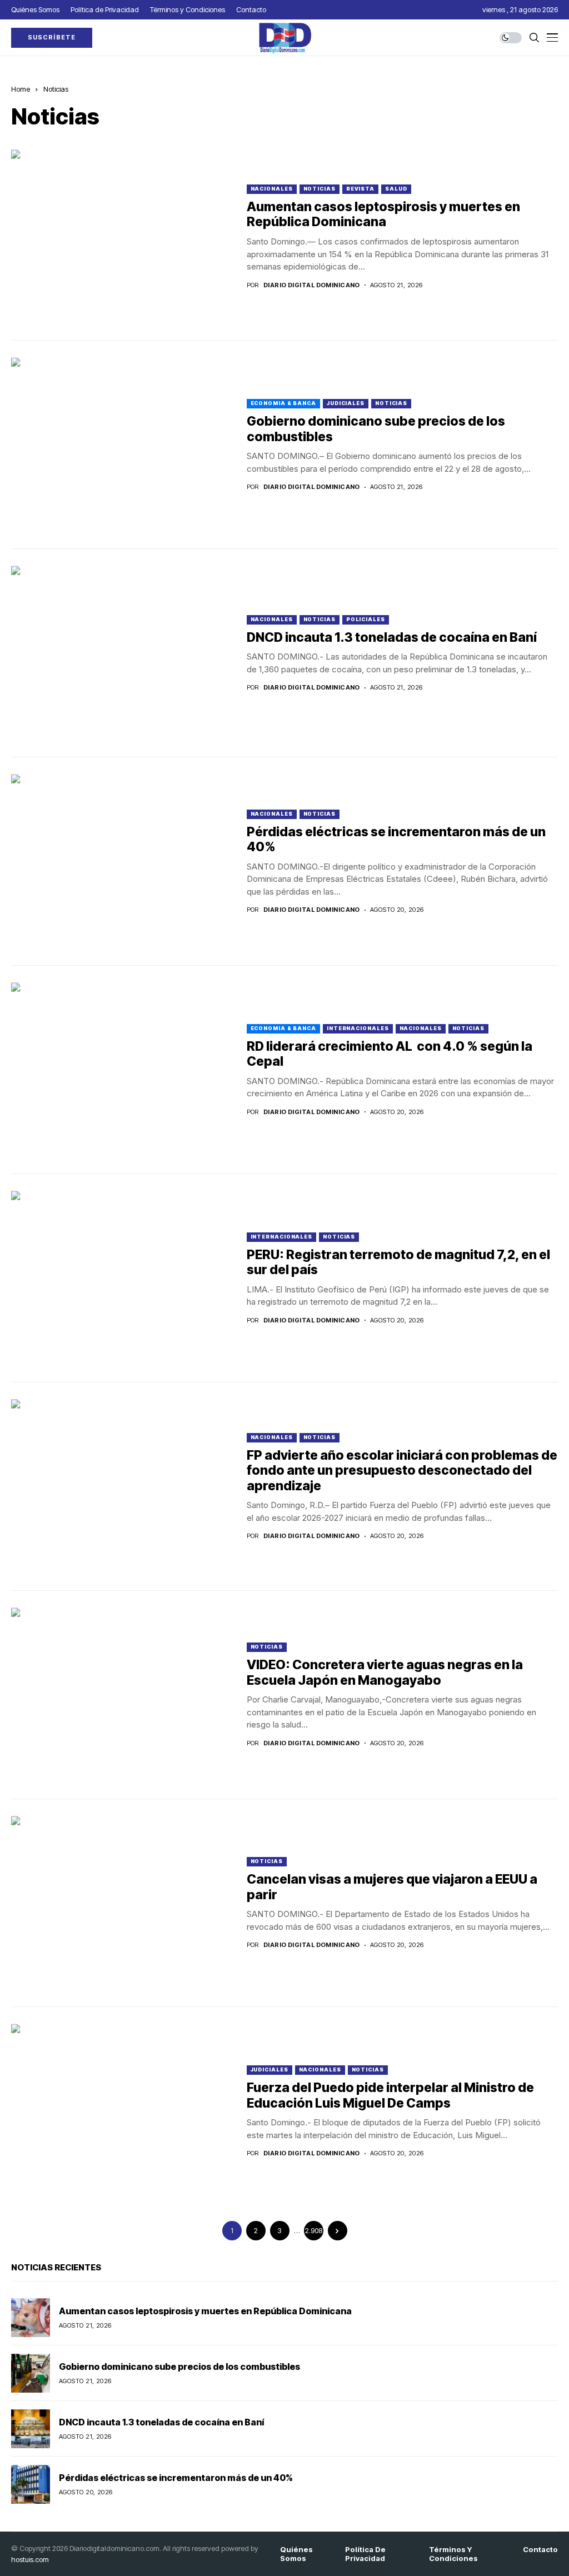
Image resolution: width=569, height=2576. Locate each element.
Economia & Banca (283, 403)
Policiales (366, 619)
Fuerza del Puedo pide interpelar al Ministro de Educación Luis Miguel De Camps (390, 2095)
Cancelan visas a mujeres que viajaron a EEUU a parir (392, 1887)
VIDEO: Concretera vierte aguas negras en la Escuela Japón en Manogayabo (385, 1673)
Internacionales (358, 1028)
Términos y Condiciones (453, 2554)
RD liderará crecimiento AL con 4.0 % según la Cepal (390, 1054)
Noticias (56, 89)
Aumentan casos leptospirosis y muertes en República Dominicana (383, 214)
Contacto (540, 2550)
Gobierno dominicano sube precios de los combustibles (376, 429)
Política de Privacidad (365, 2554)
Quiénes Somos (296, 2554)
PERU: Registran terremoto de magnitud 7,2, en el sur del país (398, 1262)
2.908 (314, 2231)
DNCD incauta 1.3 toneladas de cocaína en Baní (392, 637)
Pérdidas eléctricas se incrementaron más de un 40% (396, 840)
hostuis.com (30, 2559)
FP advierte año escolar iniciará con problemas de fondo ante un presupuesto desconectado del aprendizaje (402, 1471)
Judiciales (346, 403)
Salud (396, 189)
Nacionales (272, 189)
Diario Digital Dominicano (312, 285)
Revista (360, 189)
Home (21, 89)
